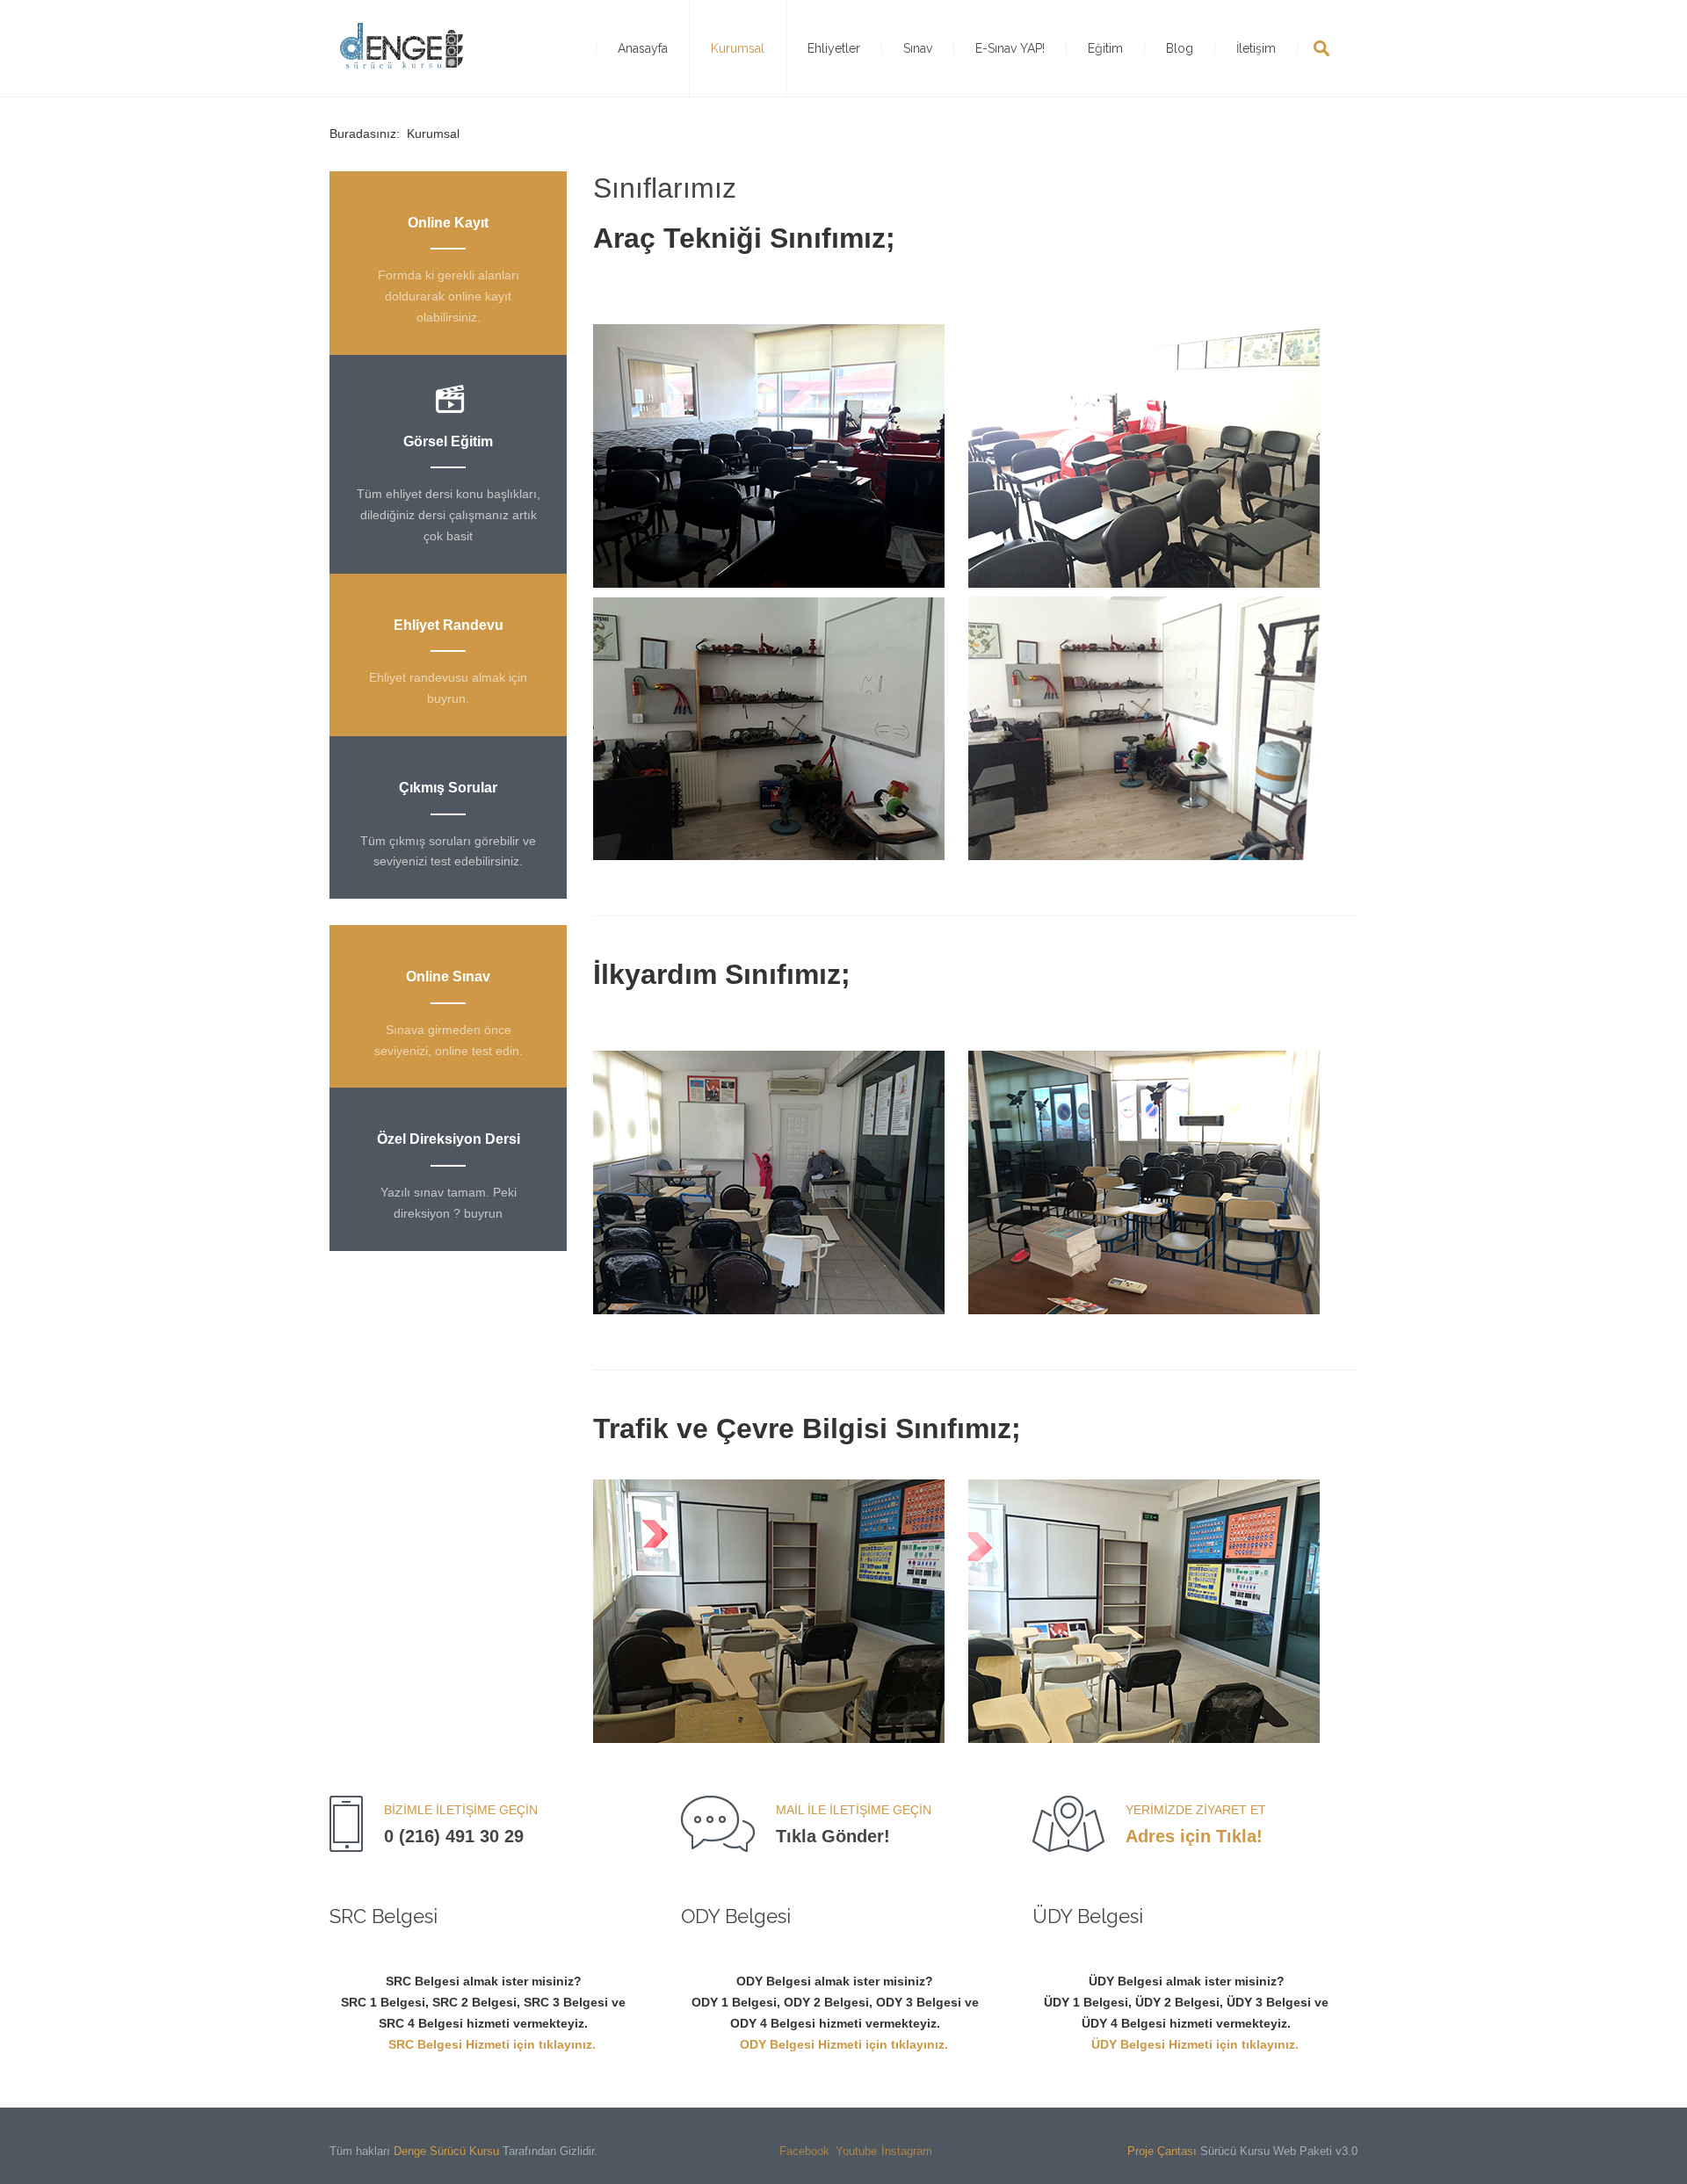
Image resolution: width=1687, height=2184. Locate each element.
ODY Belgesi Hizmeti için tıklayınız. (844, 2044)
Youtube (849, 2151)
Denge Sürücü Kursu (446, 2151)
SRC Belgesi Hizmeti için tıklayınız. (492, 2044)
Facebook (793, 2151)
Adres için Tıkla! (1194, 1836)
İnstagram (894, 2151)
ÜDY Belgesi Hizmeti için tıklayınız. (1195, 2044)
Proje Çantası (1162, 2151)
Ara (1321, 48)
